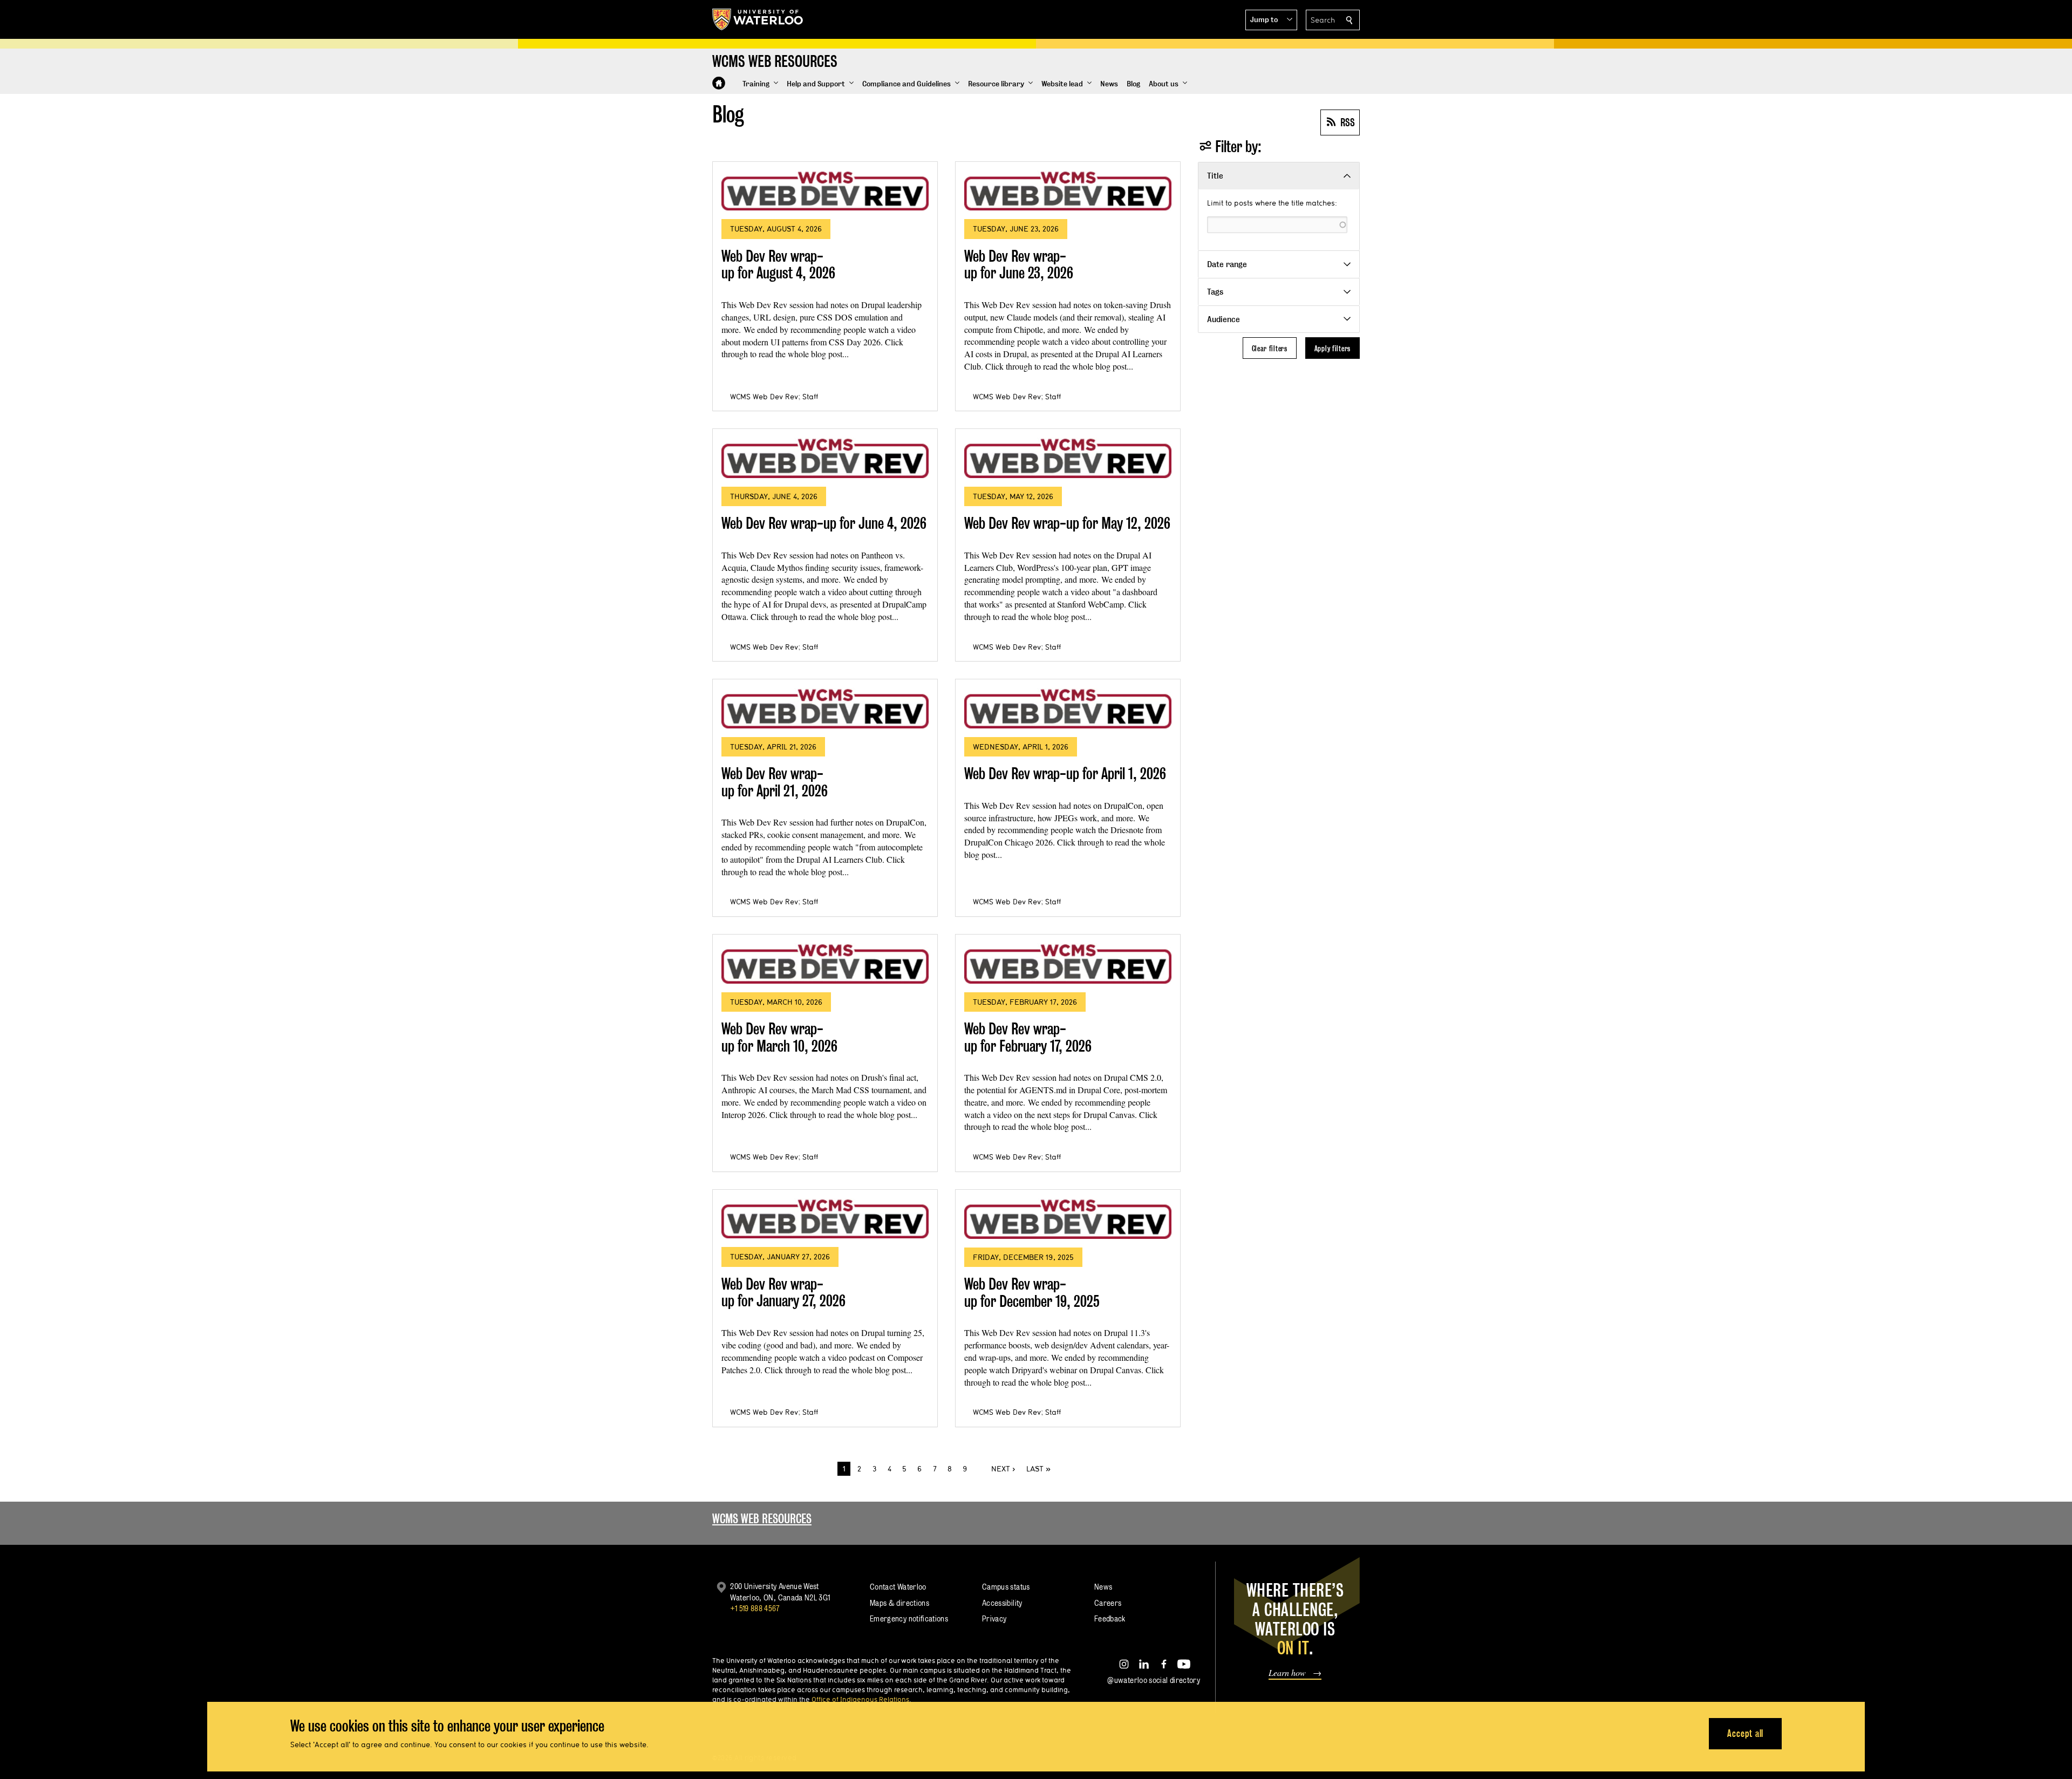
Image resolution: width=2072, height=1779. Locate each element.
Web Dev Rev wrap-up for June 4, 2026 (824, 523)
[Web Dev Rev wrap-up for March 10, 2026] (825, 963)
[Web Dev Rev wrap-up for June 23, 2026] (1068, 190)
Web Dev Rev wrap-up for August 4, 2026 (778, 265)
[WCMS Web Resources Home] (719, 83)
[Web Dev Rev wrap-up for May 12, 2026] (1068, 458)
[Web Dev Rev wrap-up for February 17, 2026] (1068, 963)
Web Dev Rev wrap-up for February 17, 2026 (1028, 1037)
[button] (1271, 20)
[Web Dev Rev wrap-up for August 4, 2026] (825, 191)
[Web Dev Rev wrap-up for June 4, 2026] (825, 458)
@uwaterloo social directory (1154, 1680)
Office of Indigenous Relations (860, 1699)
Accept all (1745, 1733)
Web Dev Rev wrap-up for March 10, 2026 (779, 1037)
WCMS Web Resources (762, 1519)
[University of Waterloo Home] (758, 19)
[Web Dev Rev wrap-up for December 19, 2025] (1068, 1219)
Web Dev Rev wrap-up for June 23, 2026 (1019, 265)
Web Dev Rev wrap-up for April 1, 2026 (1065, 773)
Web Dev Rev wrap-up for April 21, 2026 (775, 782)
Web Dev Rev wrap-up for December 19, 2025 (1032, 1293)
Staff (810, 397)
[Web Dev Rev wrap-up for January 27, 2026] (825, 1218)
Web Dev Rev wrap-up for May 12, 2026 (1067, 523)
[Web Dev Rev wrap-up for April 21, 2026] (825, 708)
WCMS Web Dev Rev (764, 397)
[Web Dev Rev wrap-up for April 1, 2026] (1068, 708)
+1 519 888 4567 (755, 1608)
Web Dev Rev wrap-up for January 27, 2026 (783, 1293)
